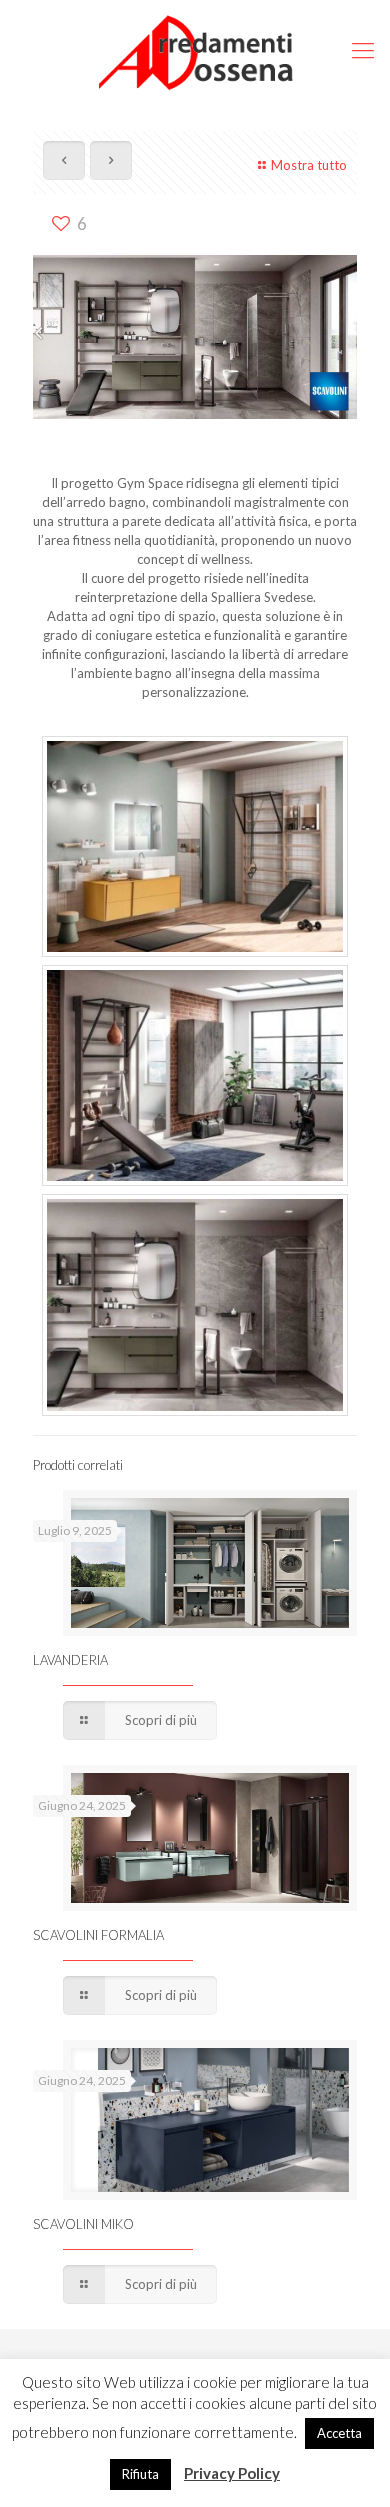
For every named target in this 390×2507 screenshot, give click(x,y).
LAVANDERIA (70, 1660)
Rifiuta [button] (140, 2474)
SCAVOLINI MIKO (83, 2224)
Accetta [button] (339, 2433)
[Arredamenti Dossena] (195, 50)
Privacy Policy (232, 2473)
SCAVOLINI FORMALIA (98, 1935)
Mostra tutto (309, 165)
